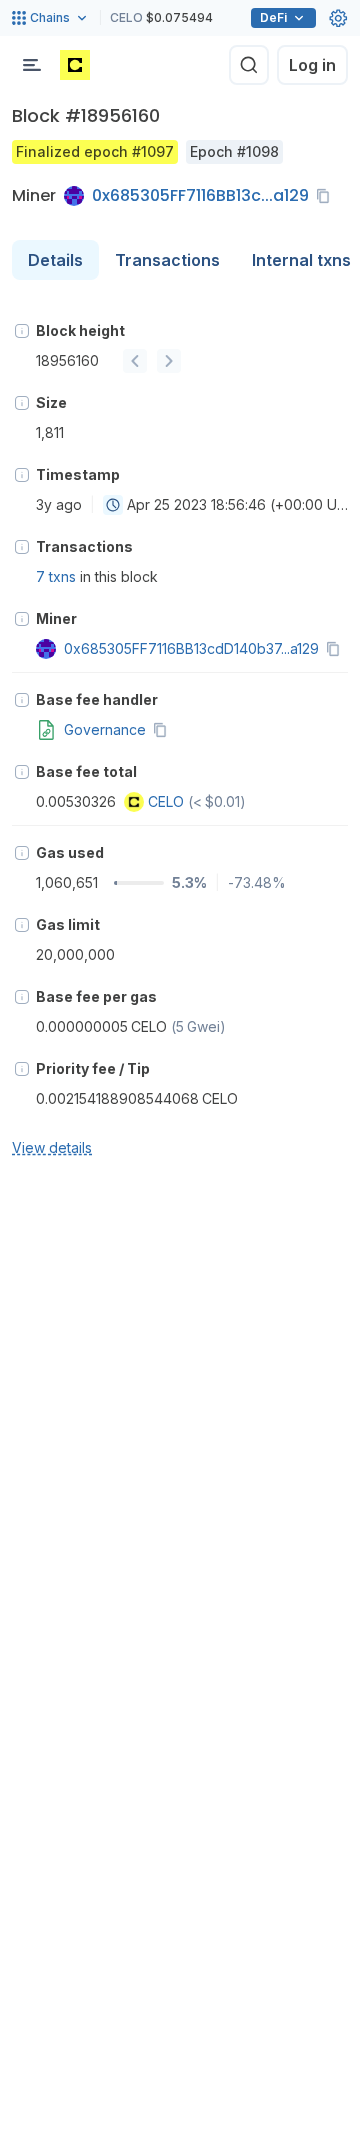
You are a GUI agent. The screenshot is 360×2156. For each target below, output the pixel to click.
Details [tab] (55, 260)
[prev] (135, 361)
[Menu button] (32, 65)
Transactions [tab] (167, 260)
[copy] (327, 196)
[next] (169, 361)
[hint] (22, 331)
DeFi (273, 17)
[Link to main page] (75, 65)
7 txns (56, 576)
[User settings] (338, 18)
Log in (312, 65)
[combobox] (113, 505)
